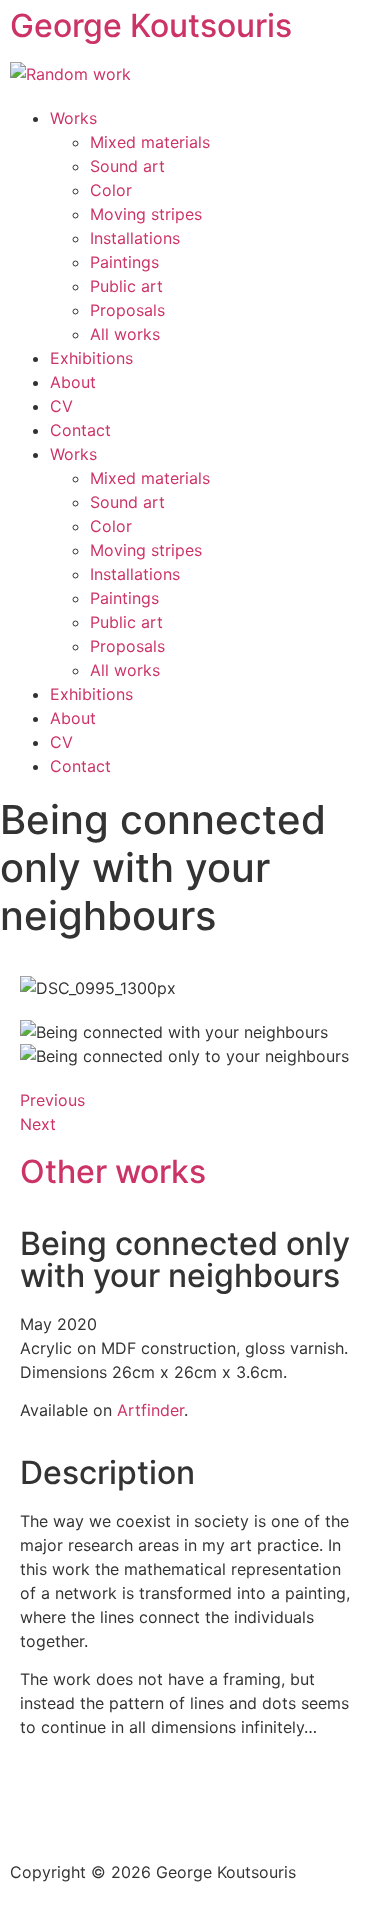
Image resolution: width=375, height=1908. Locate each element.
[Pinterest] (90, 1809)
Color (111, 190)
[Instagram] (35, 1809)
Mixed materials (150, 142)
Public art (126, 286)
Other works (113, 1171)
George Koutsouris (151, 25)
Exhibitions (91, 358)
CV (61, 406)
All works (125, 334)
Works (73, 118)
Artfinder (150, 1410)
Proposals (127, 310)
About (73, 382)
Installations (135, 238)
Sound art (127, 166)
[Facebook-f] (145, 1809)
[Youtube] (200, 1809)
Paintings (124, 262)
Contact (80, 430)
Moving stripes (146, 214)
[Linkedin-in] (255, 1809)
